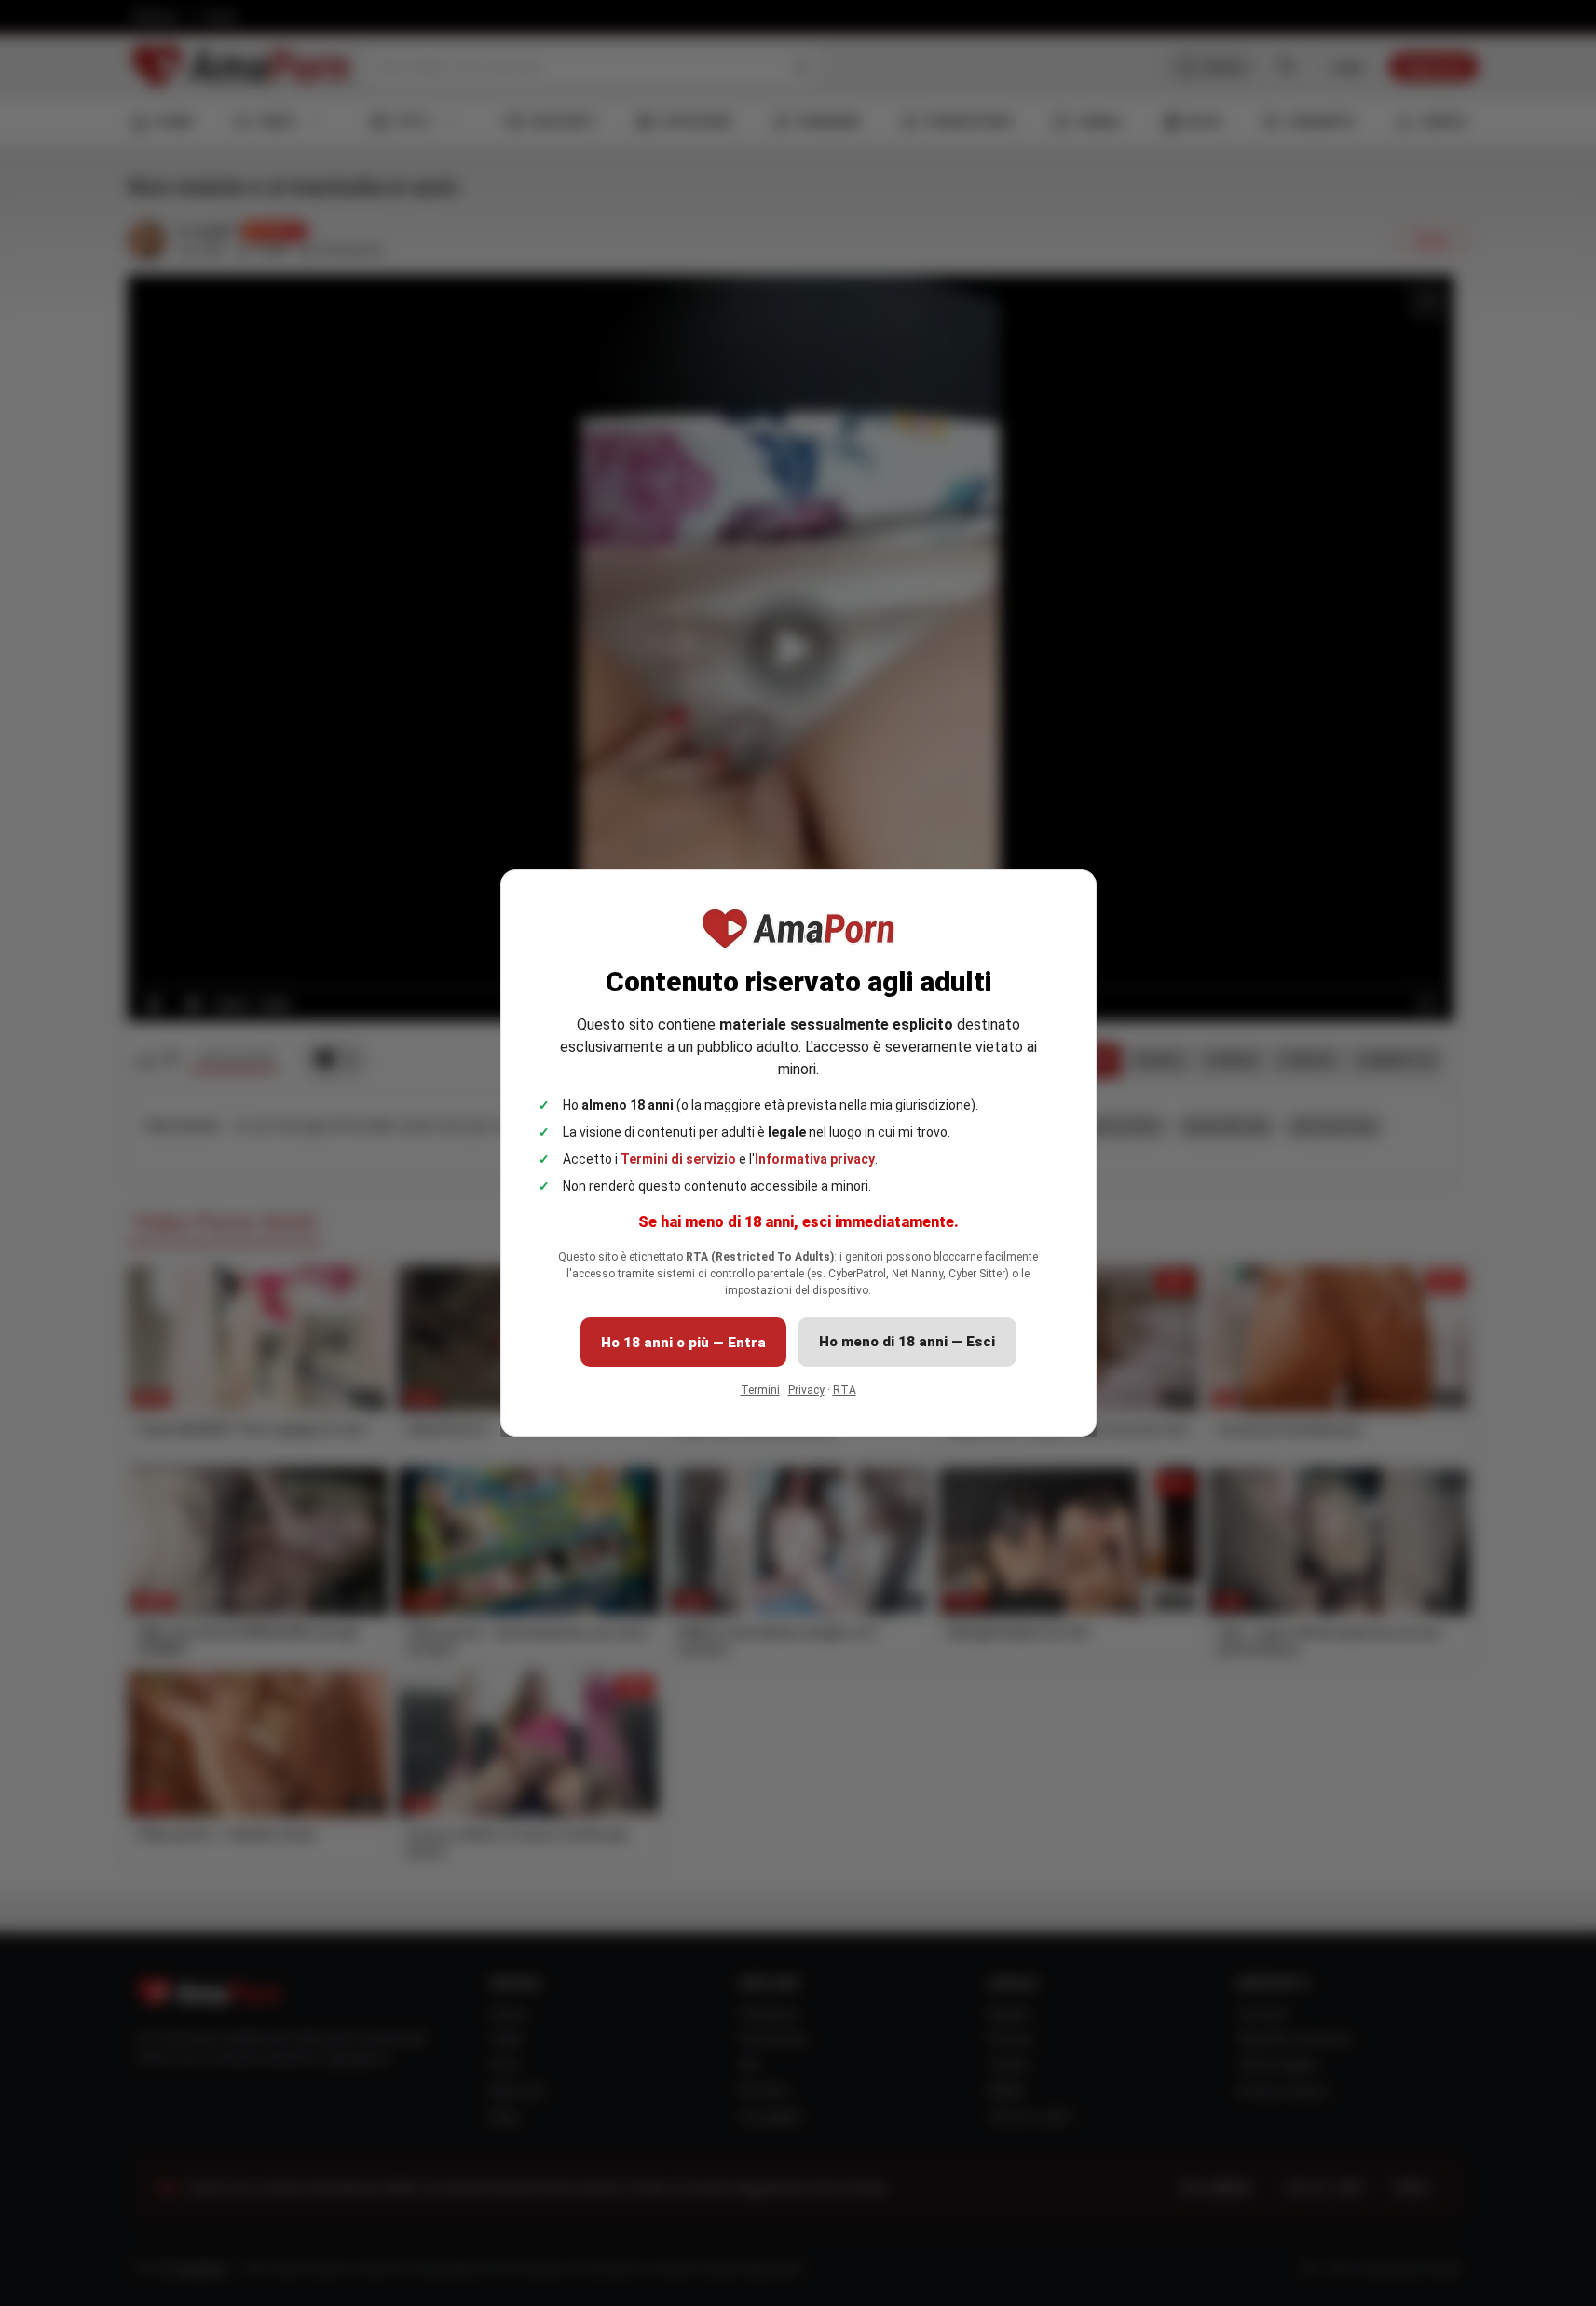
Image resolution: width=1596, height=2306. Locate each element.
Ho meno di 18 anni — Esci (907, 1342)
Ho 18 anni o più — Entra (683, 1343)
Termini (760, 1390)
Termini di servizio (678, 1159)
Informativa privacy (815, 1159)
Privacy (806, 1390)
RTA (845, 1390)
